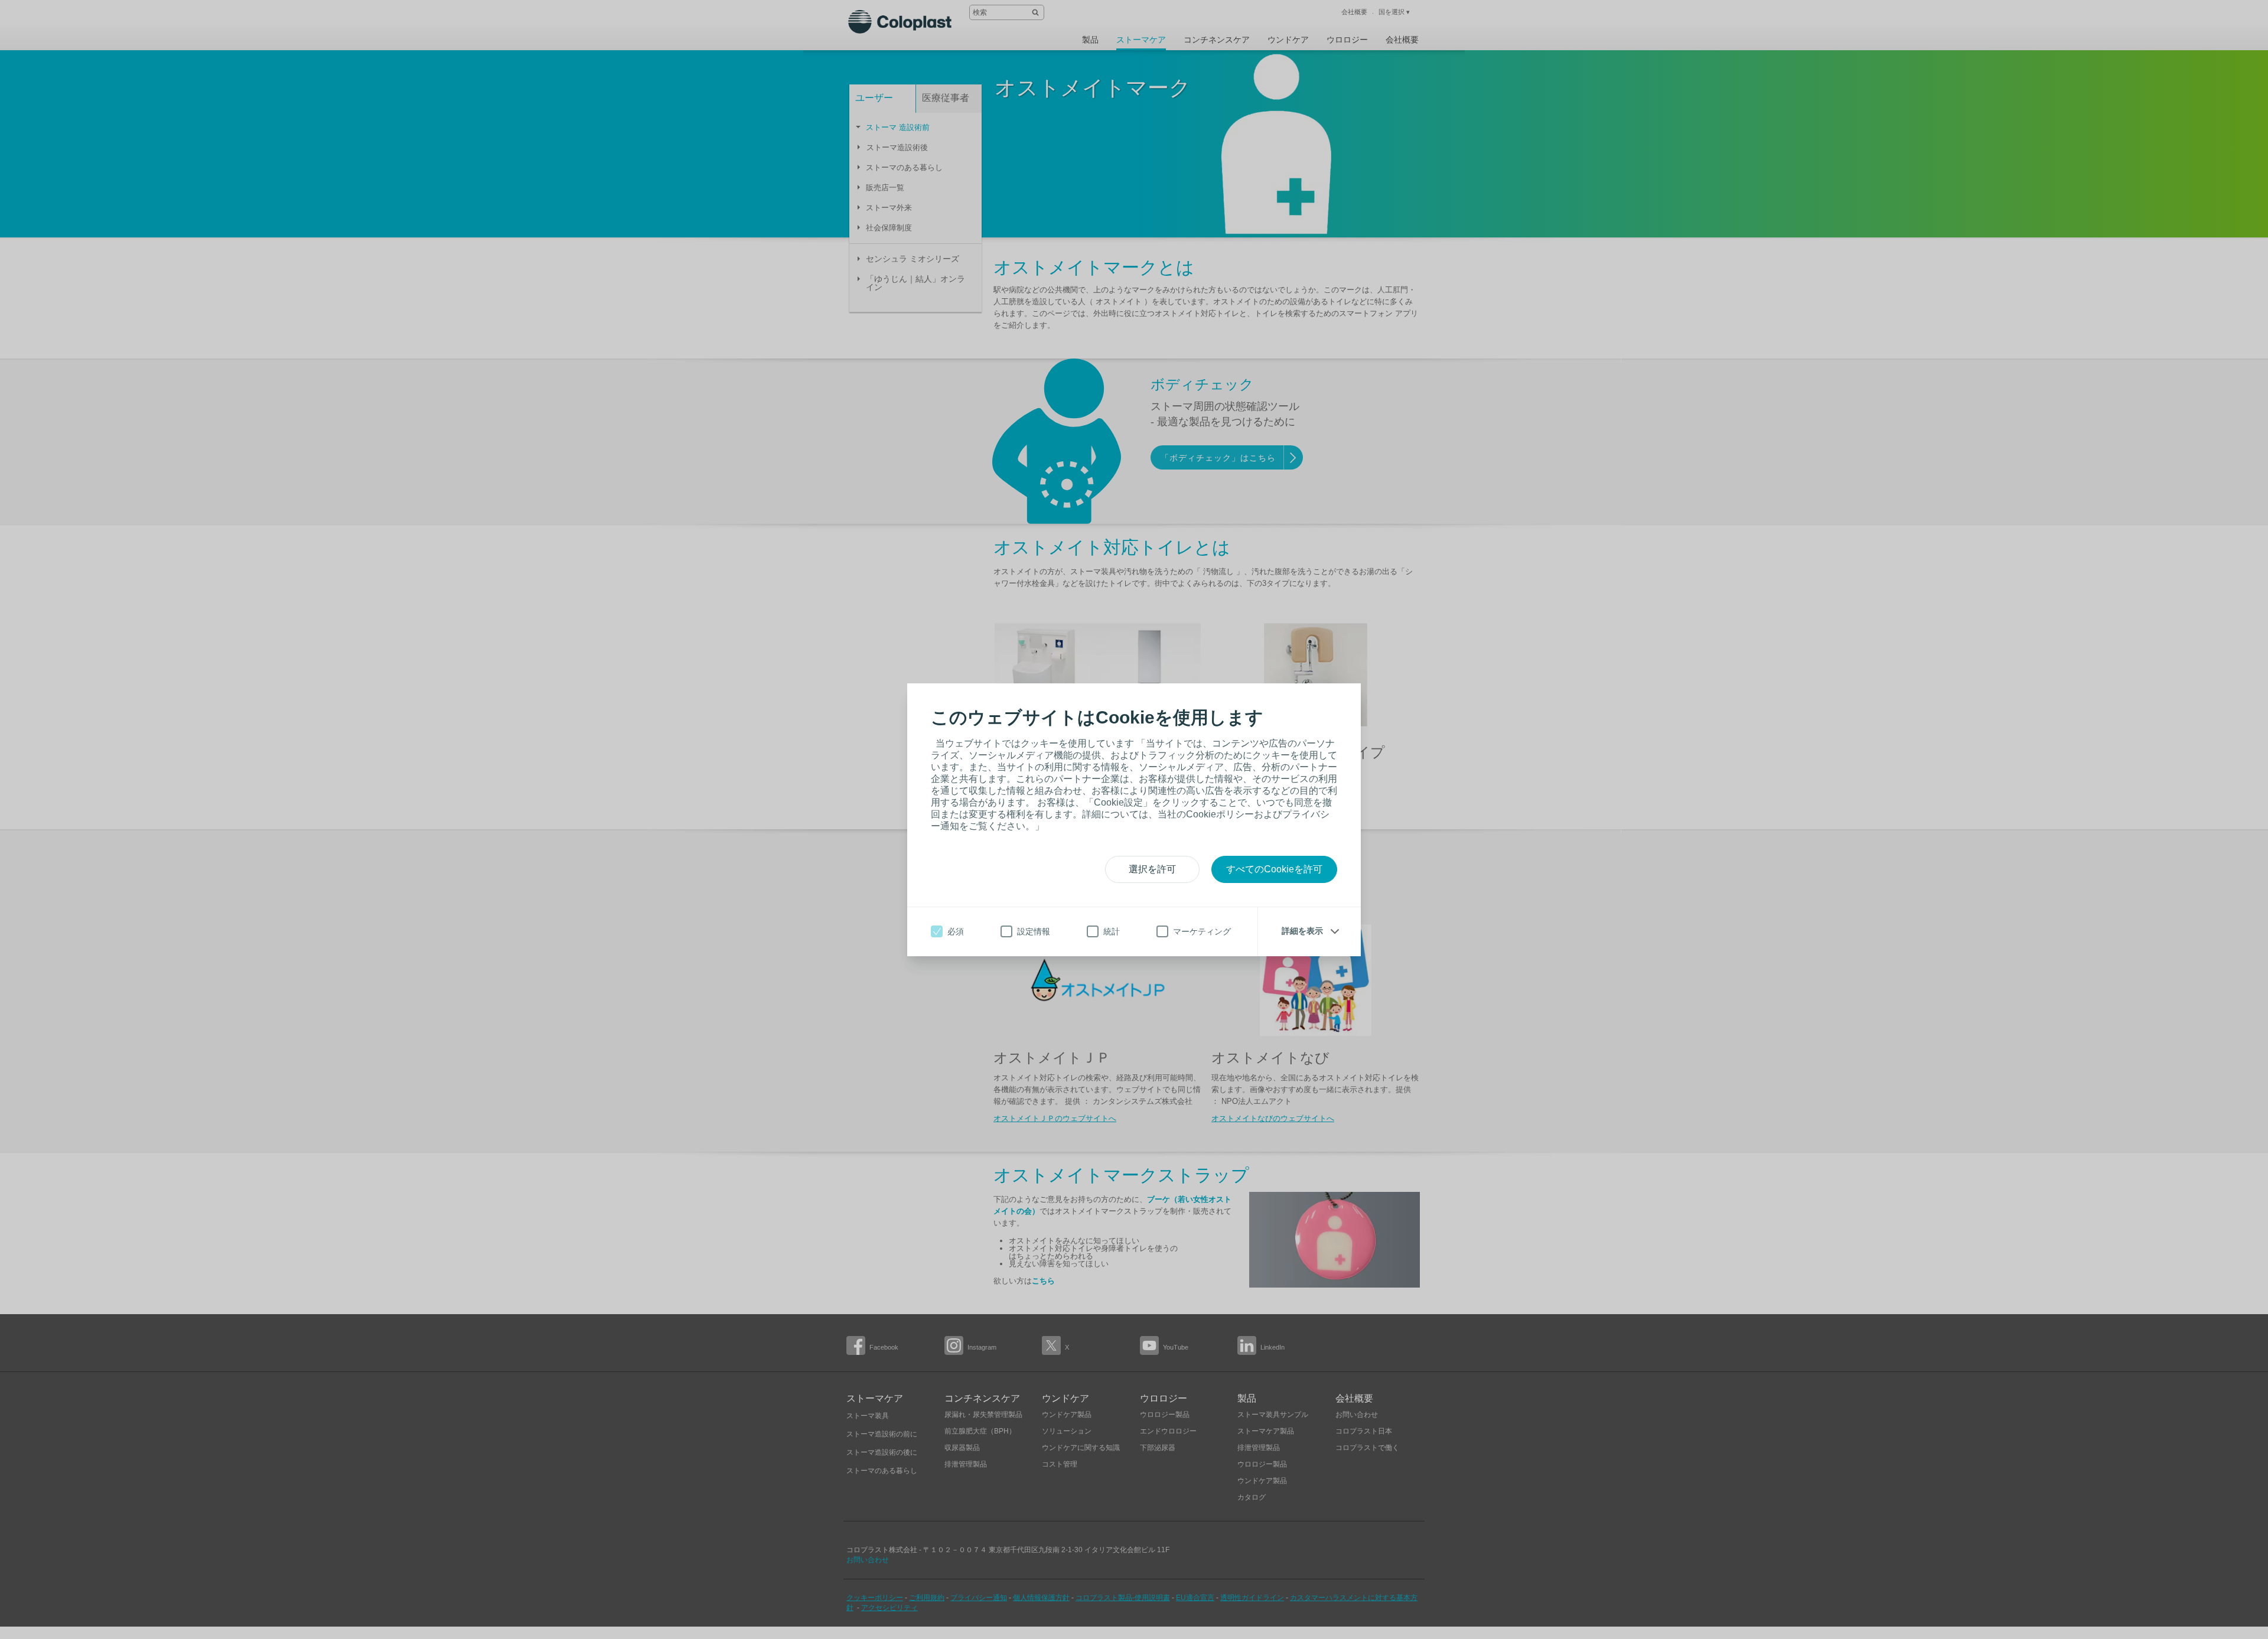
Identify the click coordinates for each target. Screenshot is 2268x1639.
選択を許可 (1152, 869)
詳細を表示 (1302, 931)
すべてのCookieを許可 (1274, 869)
